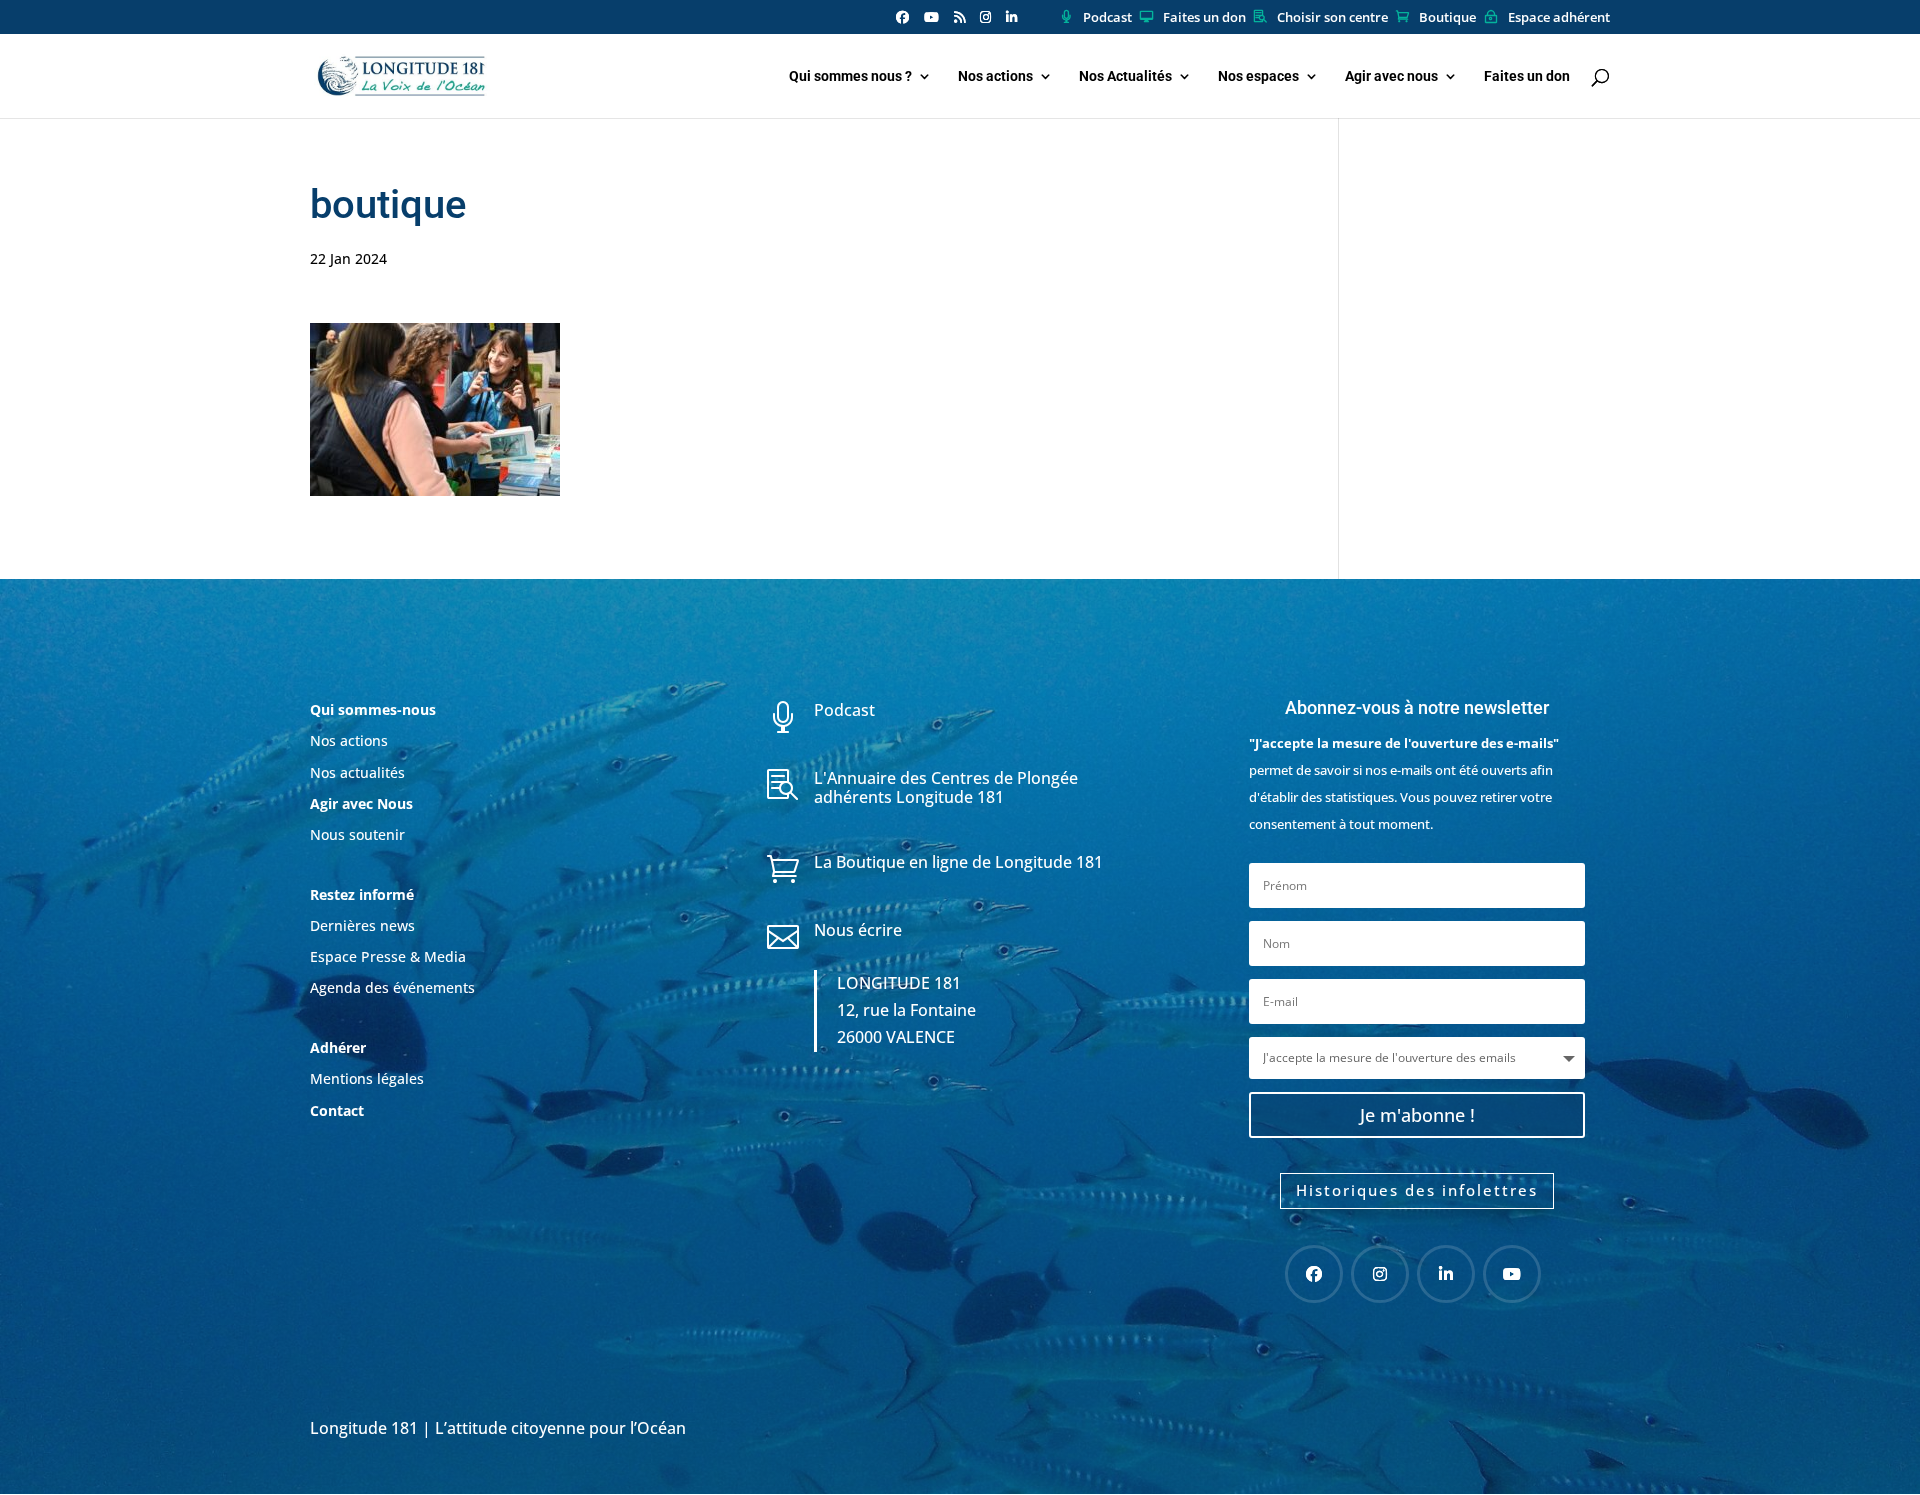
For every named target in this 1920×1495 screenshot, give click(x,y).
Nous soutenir (357, 834)
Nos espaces (1258, 76)
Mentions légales (367, 1078)
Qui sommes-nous (373, 709)
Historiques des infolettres (1417, 1190)
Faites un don (1204, 18)
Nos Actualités (1125, 76)
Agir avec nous (1391, 76)
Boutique (1447, 18)
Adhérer (340, 1047)
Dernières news (362, 925)
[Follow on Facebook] (1314, 1274)
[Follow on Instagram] (1380, 1274)
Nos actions (995, 76)
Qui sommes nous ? (850, 76)
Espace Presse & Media (388, 956)
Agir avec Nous (361, 803)
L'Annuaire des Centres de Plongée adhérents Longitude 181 (946, 787)
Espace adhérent (1559, 18)
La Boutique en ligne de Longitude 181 (958, 862)
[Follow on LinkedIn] (1446, 1274)
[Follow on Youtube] (1512, 1274)
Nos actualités (357, 772)
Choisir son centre (1332, 18)
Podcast (1107, 18)
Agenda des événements (392, 987)
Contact (337, 1110)
